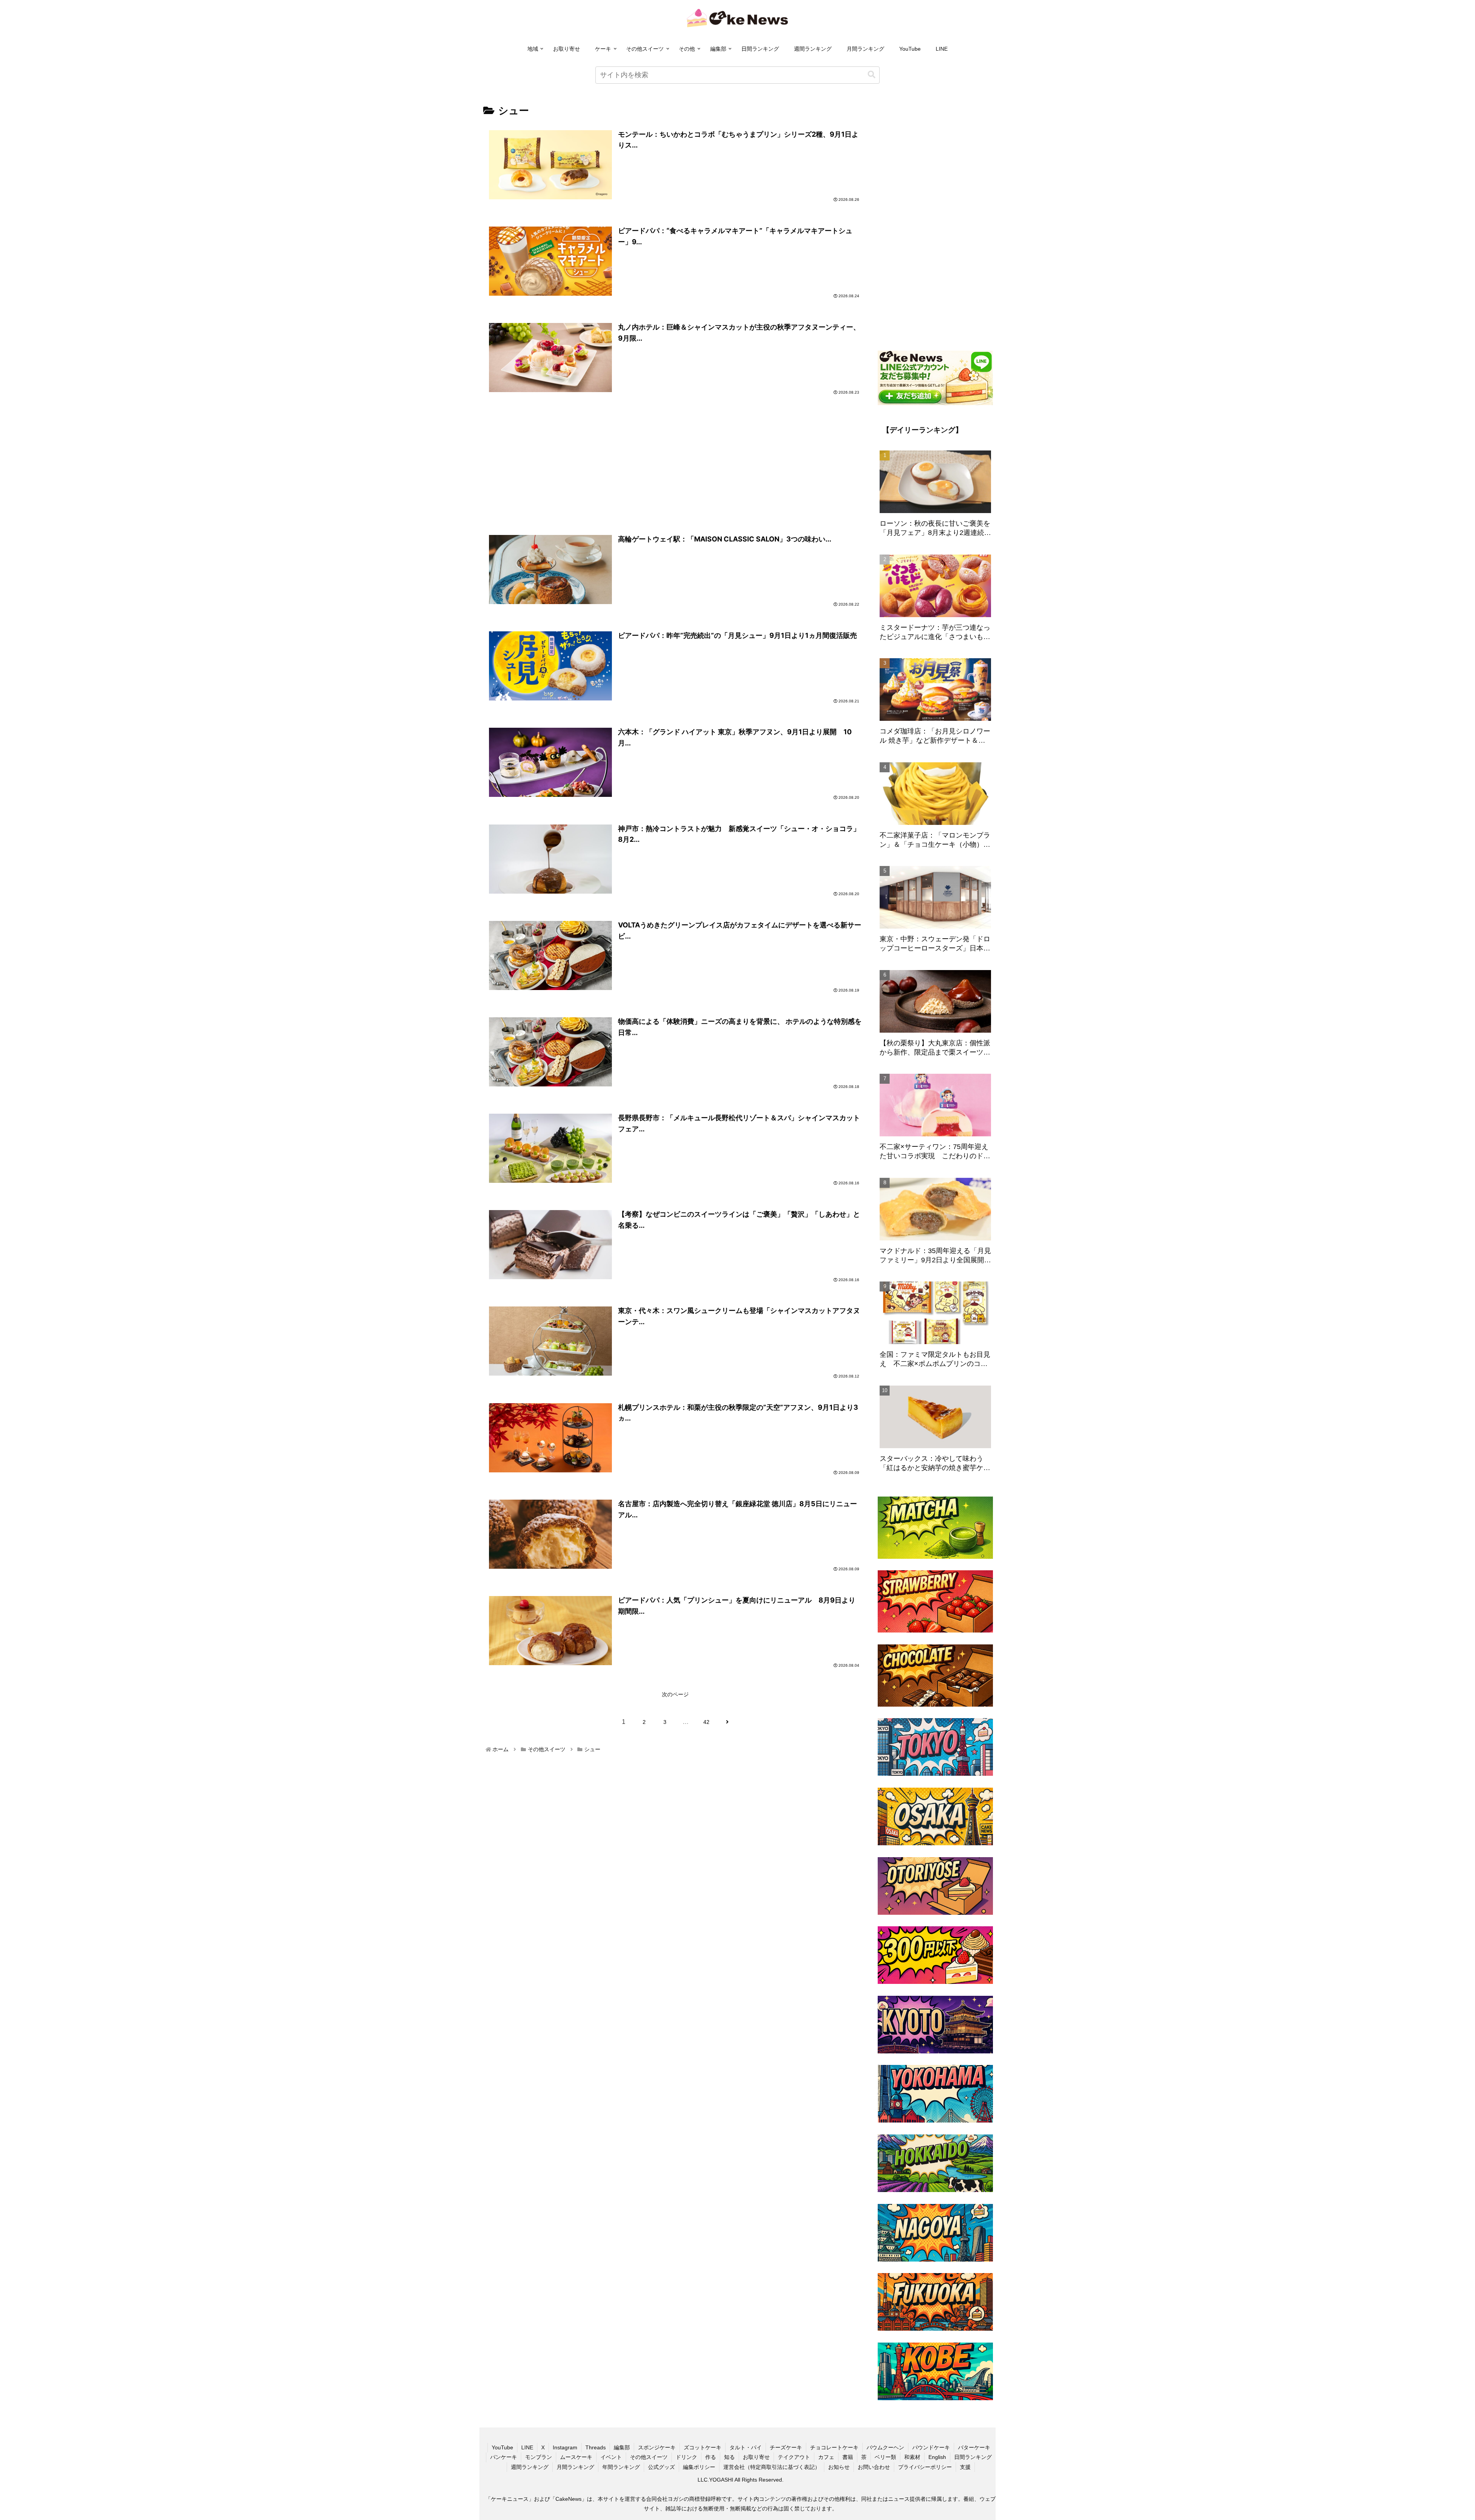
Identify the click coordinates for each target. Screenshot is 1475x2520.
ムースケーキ (576, 2457)
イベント (611, 2457)
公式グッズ (661, 2467)
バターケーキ (974, 2447)
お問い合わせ (874, 2467)
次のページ (675, 1694)
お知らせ (839, 2467)
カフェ (826, 2457)
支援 (965, 2467)
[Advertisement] (675, 466)
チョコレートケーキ (834, 2447)
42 (706, 1722)
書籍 (848, 2457)
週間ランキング (813, 49)
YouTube (910, 49)
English (937, 2457)
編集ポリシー (699, 2467)
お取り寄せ (567, 49)
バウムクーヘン (885, 2447)
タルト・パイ (746, 2447)
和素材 (912, 2457)
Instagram (565, 2447)
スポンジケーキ (657, 2447)
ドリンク (686, 2457)
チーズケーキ (786, 2447)
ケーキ (603, 49)
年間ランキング (621, 2467)
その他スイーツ (645, 49)
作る (711, 2457)
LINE (942, 49)
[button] (872, 75)
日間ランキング (760, 49)
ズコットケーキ (703, 2447)
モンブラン (539, 2457)
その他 (687, 49)
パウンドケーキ (931, 2447)
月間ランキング (865, 49)
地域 (533, 49)
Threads (596, 2447)
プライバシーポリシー (925, 2467)
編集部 (718, 49)
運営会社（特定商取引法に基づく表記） (772, 2467)
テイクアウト (794, 2457)
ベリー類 (885, 2457)
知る (729, 2457)
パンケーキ (504, 2457)
